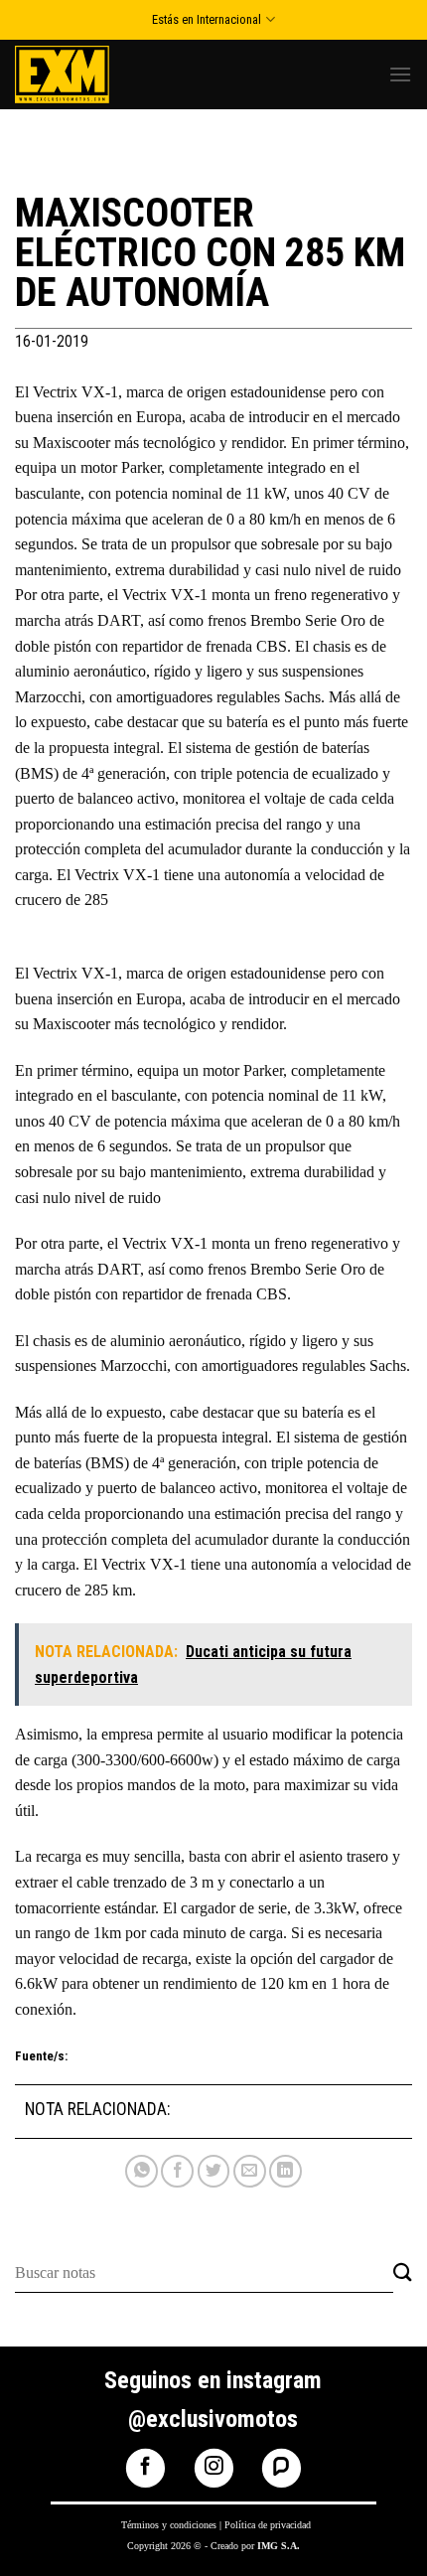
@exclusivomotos (213, 2419)
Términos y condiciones (169, 2525)
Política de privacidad (268, 2525)
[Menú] (400, 74)
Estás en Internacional (207, 19)
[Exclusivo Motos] (89, 75)
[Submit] (403, 2273)
